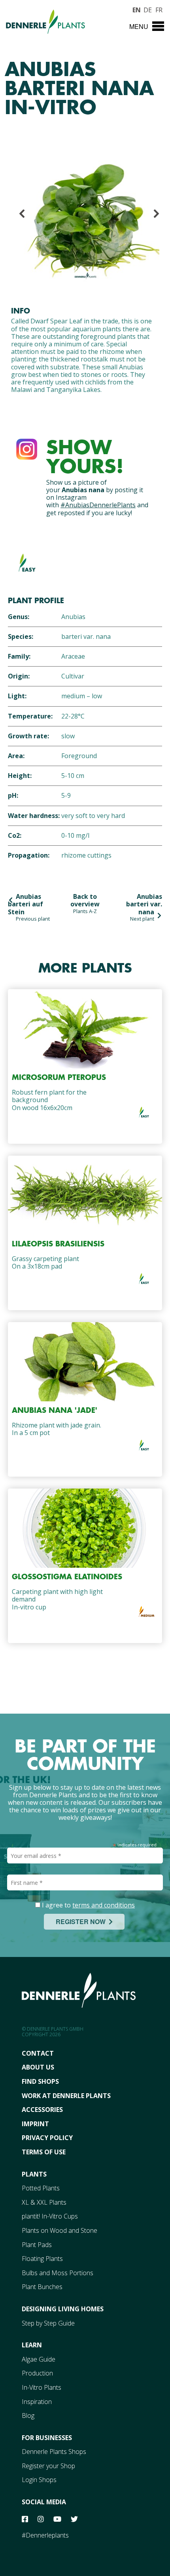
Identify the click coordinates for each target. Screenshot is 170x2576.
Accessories (42, 2110)
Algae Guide (39, 2359)
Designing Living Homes (63, 2309)
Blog (28, 2415)
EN (136, 9)
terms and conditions (104, 1905)
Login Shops (39, 2480)
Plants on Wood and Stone (59, 2230)
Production (37, 2373)
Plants (34, 2174)
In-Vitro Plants (42, 2387)
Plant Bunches (42, 2287)
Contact (38, 2053)
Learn (32, 2345)
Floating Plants (42, 2259)
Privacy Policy (47, 2138)
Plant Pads (37, 2245)
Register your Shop (48, 2466)
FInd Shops (40, 2081)
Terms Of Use (44, 2152)
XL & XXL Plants (44, 2202)
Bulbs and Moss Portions (58, 2273)
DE (147, 9)
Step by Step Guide (48, 2323)
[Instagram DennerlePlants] (27, 447)
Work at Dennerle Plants (66, 2096)
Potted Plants (41, 2188)
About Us (38, 2067)
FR (159, 9)
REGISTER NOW (82, 1921)
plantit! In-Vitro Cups (50, 2216)
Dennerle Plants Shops (54, 2452)
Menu (139, 26)
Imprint (35, 2124)
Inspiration (37, 2402)
